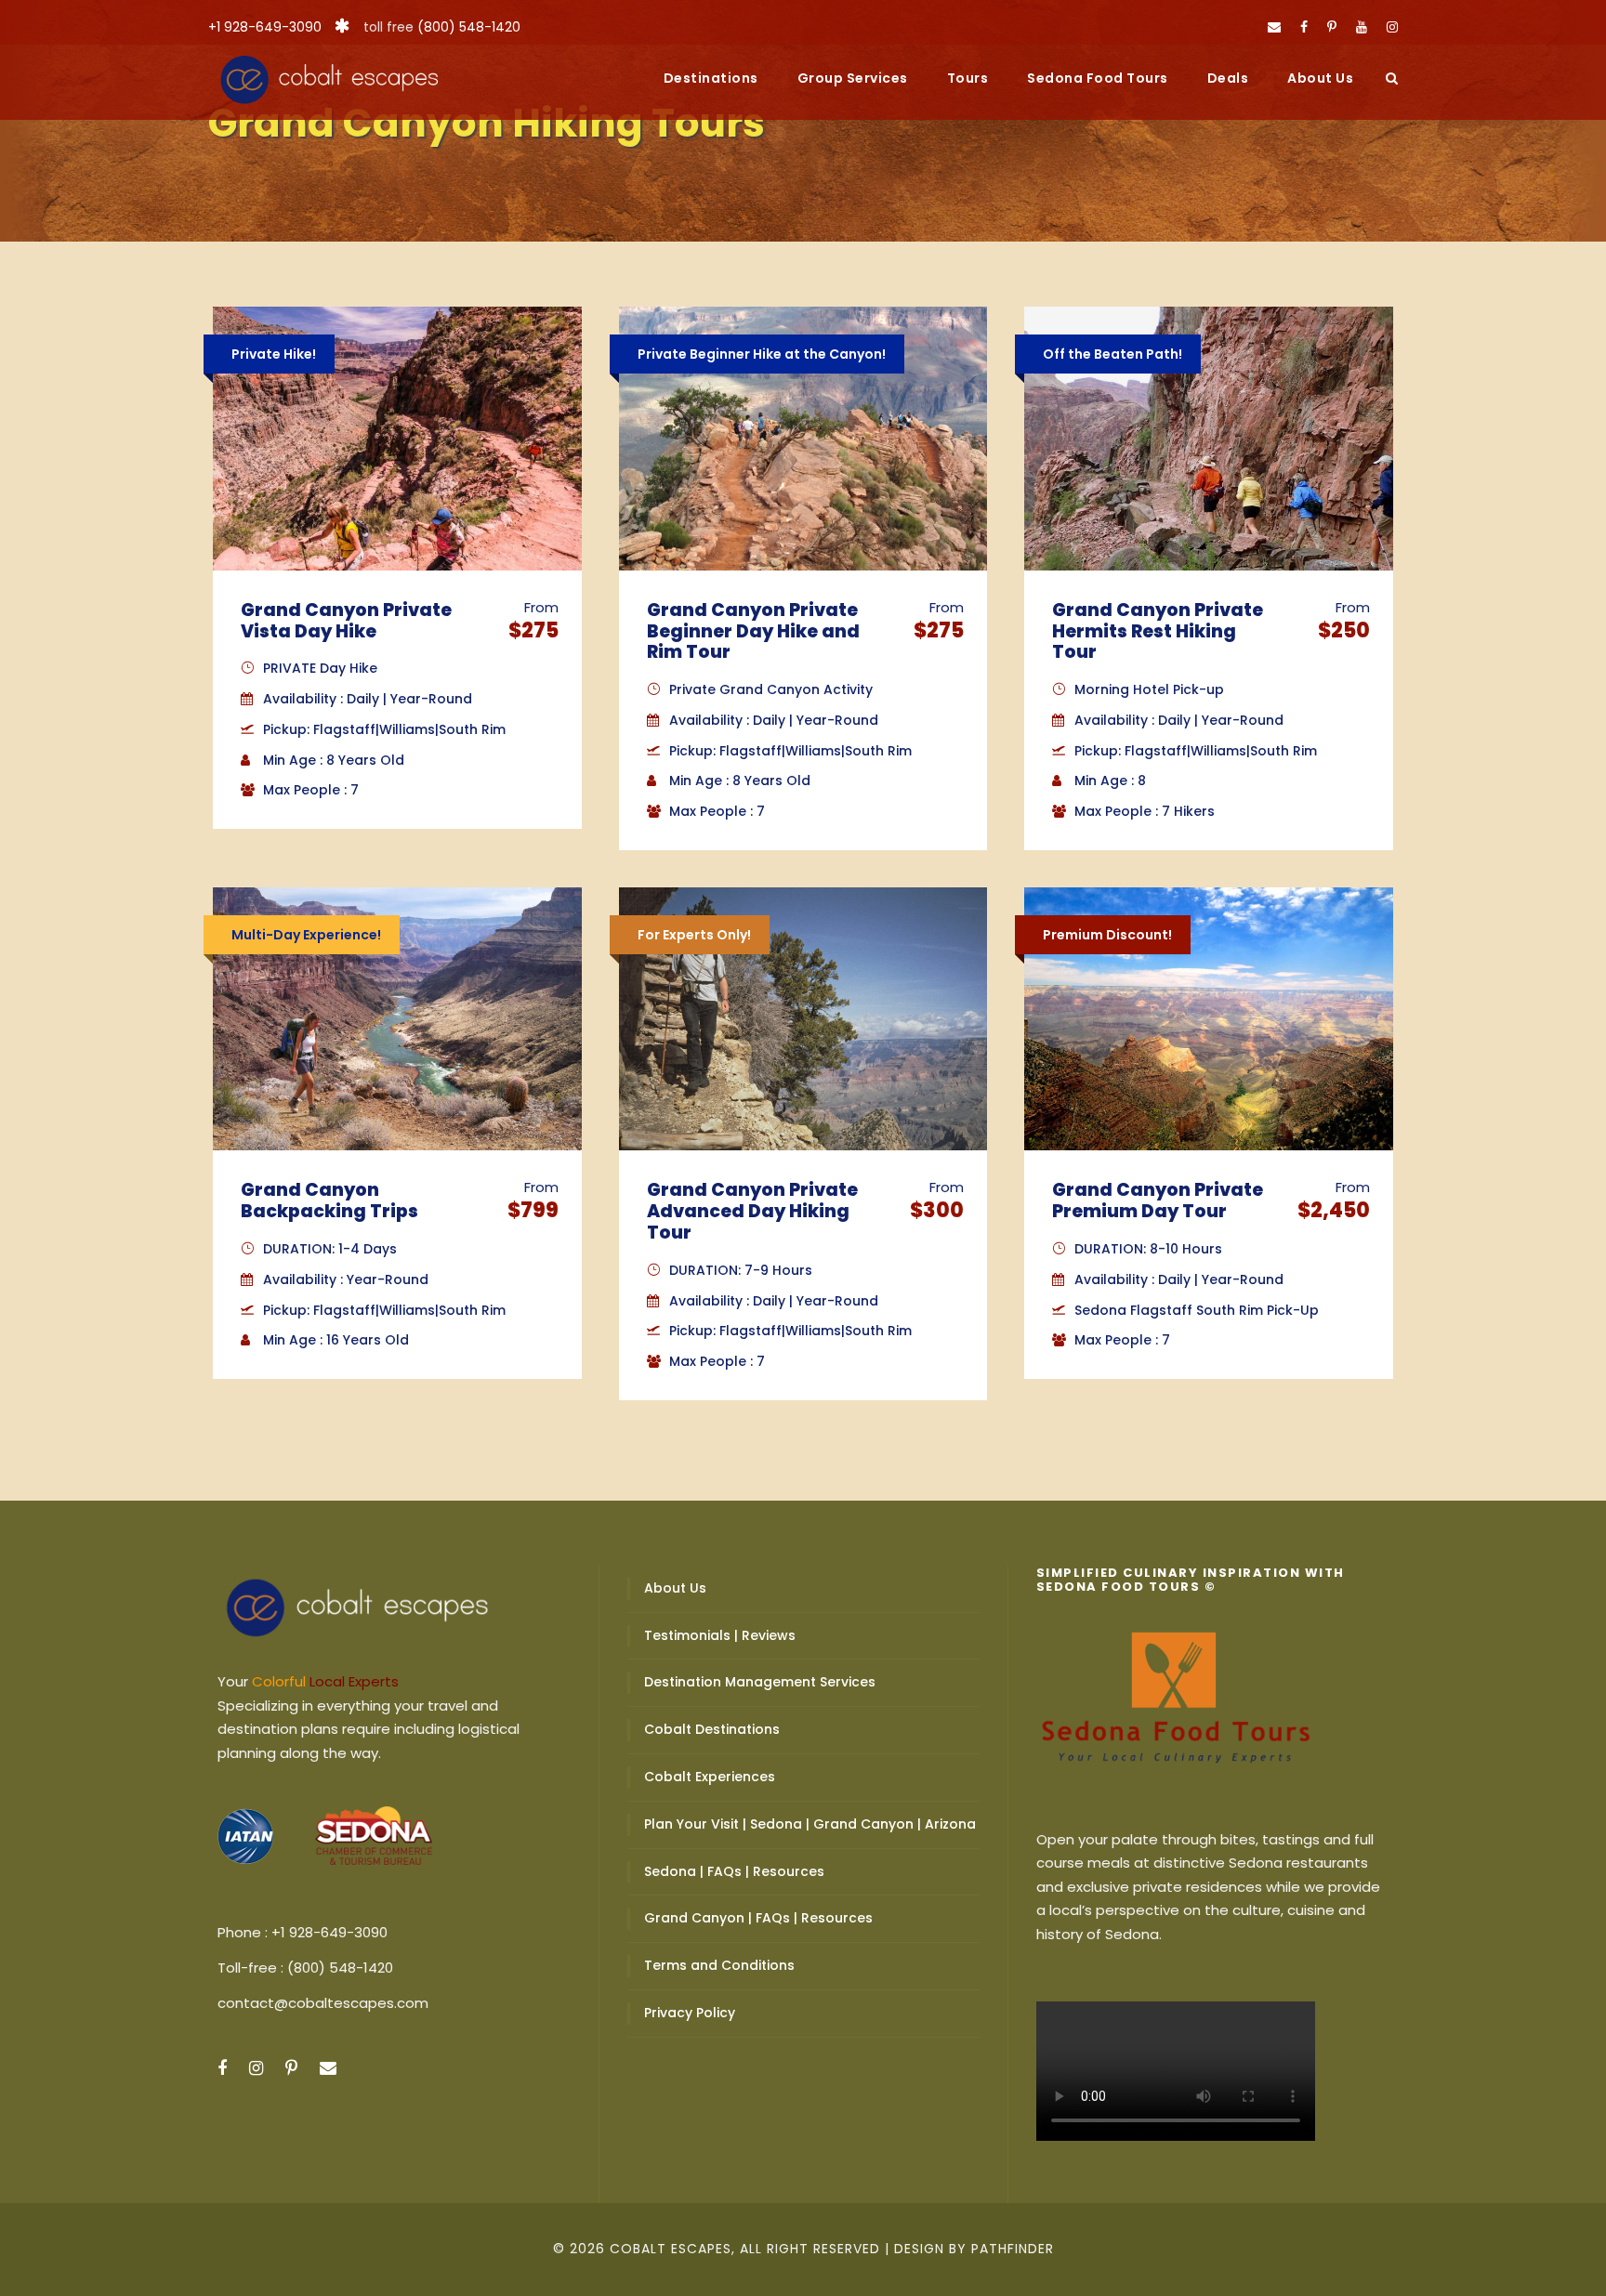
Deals (1228, 78)
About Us (1320, 78)
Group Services (853, 78)
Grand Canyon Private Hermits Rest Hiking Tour (1158, 631)
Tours (968, 78)
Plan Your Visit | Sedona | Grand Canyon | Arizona (810, 1824)
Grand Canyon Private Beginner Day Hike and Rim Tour (753, 631)
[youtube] (1362, 27)
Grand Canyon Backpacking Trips (329, 1200)
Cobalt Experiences (710, 1777)
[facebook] (1304, 27)
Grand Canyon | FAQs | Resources (758, 1918)
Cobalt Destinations (712, 1729)
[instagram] (1392, 27)
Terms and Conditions (719, 1965)
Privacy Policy (690, 2013)
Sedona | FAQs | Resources (734, 1871)
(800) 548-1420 (469, 27)
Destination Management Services (760, 1682)
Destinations (711, 78)
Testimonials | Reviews (720, 1635)
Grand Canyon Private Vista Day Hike (346, 621)
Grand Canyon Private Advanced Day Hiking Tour (752, 1211)
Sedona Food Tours (1098, 78)
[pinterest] (1332, 27)
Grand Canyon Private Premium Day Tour (1158, 1200)
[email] (1274, 27)
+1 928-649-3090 (265, 27)
